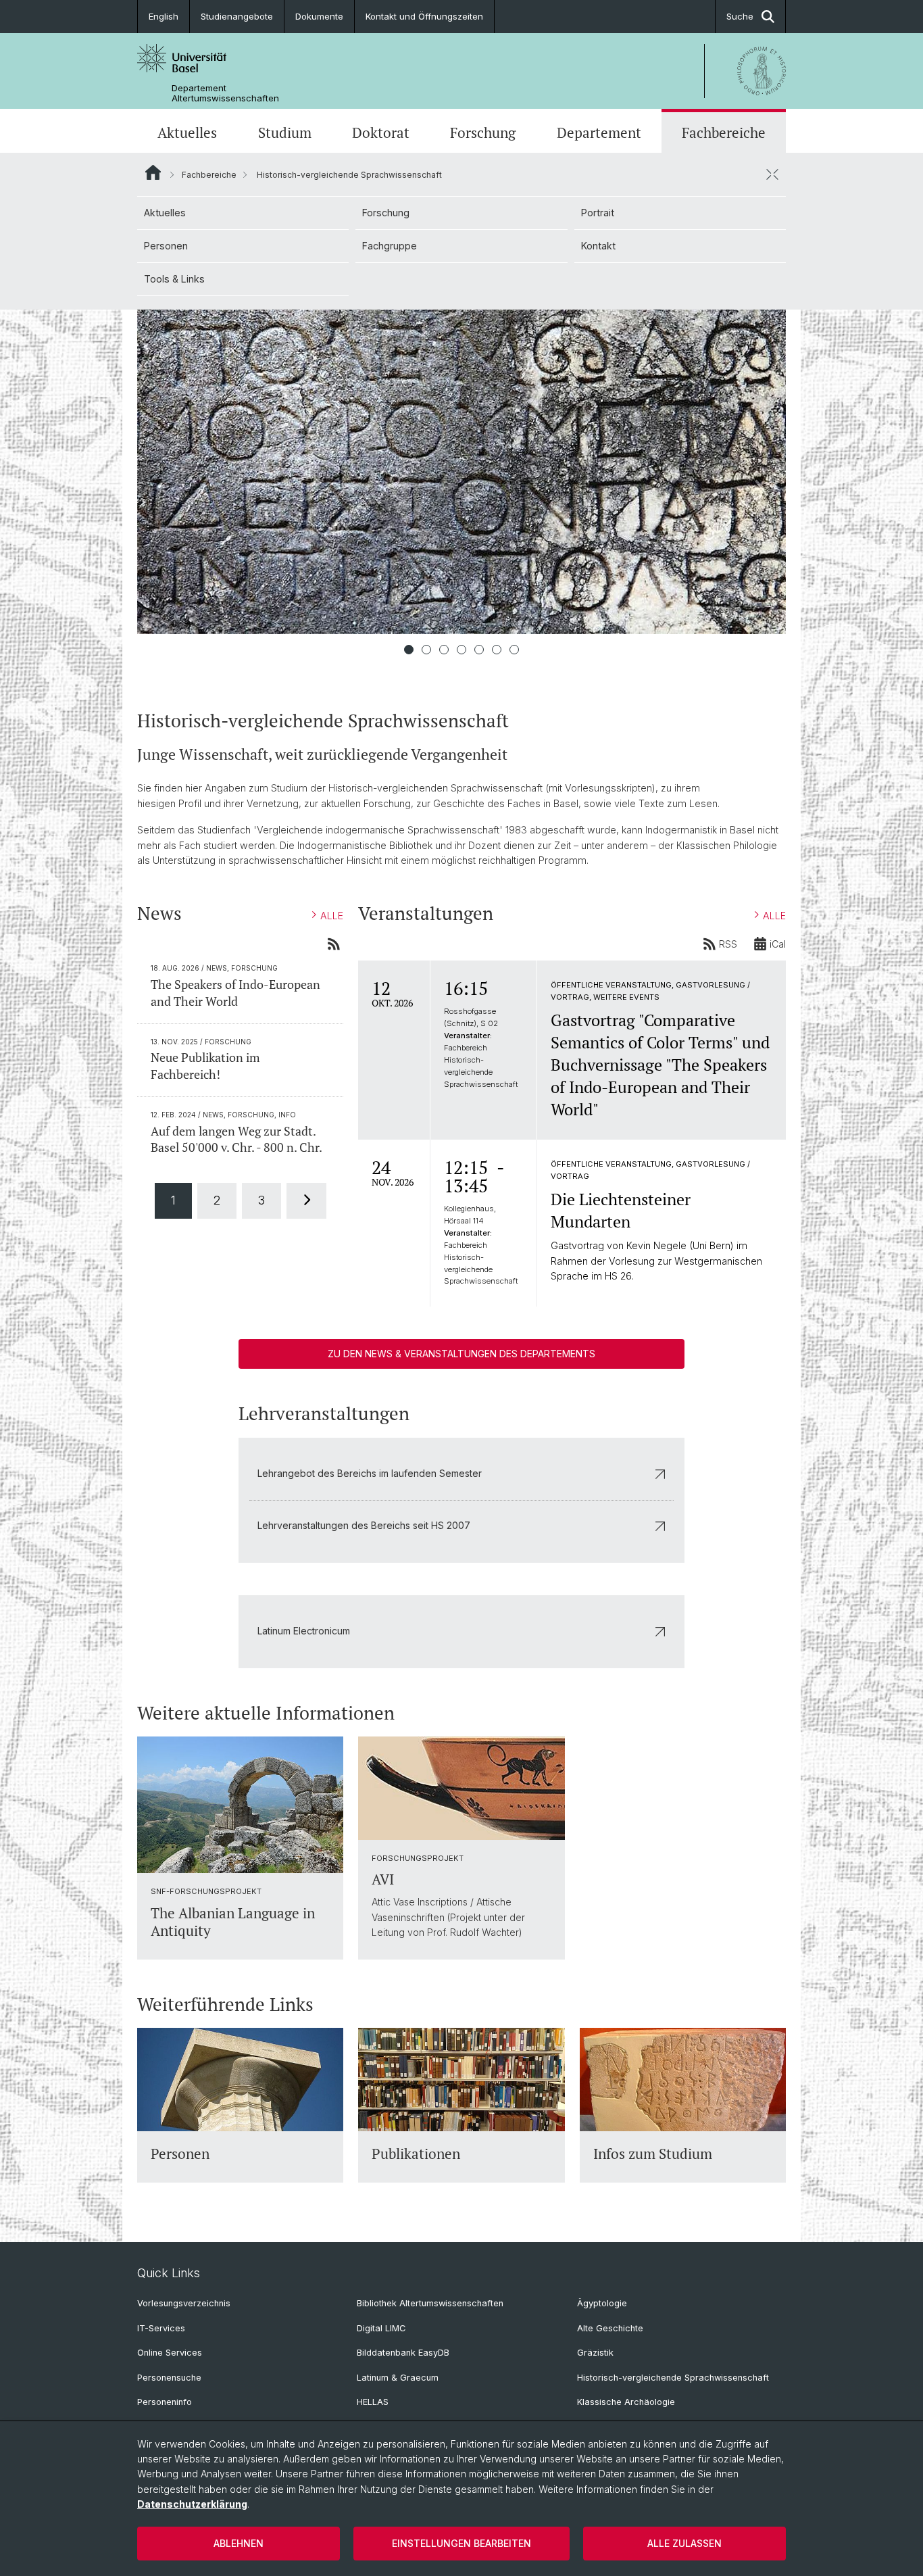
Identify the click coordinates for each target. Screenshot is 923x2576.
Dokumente (319, 16)
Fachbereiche (724, 132)
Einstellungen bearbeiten (461, 2543)
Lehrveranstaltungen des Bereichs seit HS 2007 (364, 1525)
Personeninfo (165, 2402)
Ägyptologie (602, 2303)
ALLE (332, 916)
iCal (778, 944)
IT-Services (161, 2328)
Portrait (598, 213)
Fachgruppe (390, 246)
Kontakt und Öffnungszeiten (424, 16)
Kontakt (598, 246)
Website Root (153, 172)
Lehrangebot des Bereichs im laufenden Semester (370, 1473)
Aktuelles (187, 132)
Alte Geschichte (610, 2328)
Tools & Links (174, 279)
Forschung (483, 132)
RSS (728, 944)
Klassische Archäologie (626, 2402)
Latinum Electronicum (304, 1631)
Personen (166, 246)
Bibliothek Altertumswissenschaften (430, 2303)
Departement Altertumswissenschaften (225, 93)
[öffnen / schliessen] (772, 174)
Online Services (170, 2353)
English (164, 16)
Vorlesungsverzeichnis (184, 2303)
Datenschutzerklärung (192, 2504)
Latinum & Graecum (398, 2378)
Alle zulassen (684, 2543)
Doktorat (381, 132)
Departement (599, 132)
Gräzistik (595, 2353)
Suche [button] (740, 16)
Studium (285, 132)
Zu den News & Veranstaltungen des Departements (461, 1354)
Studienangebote (237, 16)
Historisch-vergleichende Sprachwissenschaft (673, 2378)
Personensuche (169, 2378)
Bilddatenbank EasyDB (403, 2353)
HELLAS (373, 2402)
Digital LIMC (381, 2328)
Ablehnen (239, 2543)
